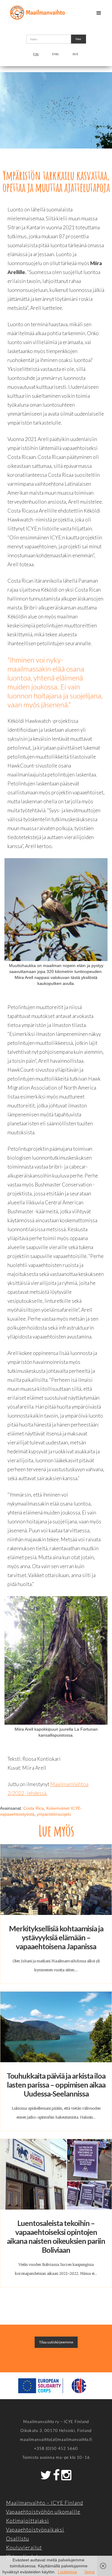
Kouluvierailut (24, 2548)
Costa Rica (34, 1808)
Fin (36, 54)
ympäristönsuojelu (54, 1814)
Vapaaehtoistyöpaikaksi (35, 2530)
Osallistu (17, 2539)
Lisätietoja (67, 2572)
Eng (56, 54)
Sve (76, 54)
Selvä (89, 2572)
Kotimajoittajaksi (27, 2521)
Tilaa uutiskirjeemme (56, 2342)
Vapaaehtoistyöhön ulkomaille (43, 2512)
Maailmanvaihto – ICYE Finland (45, 2503)
